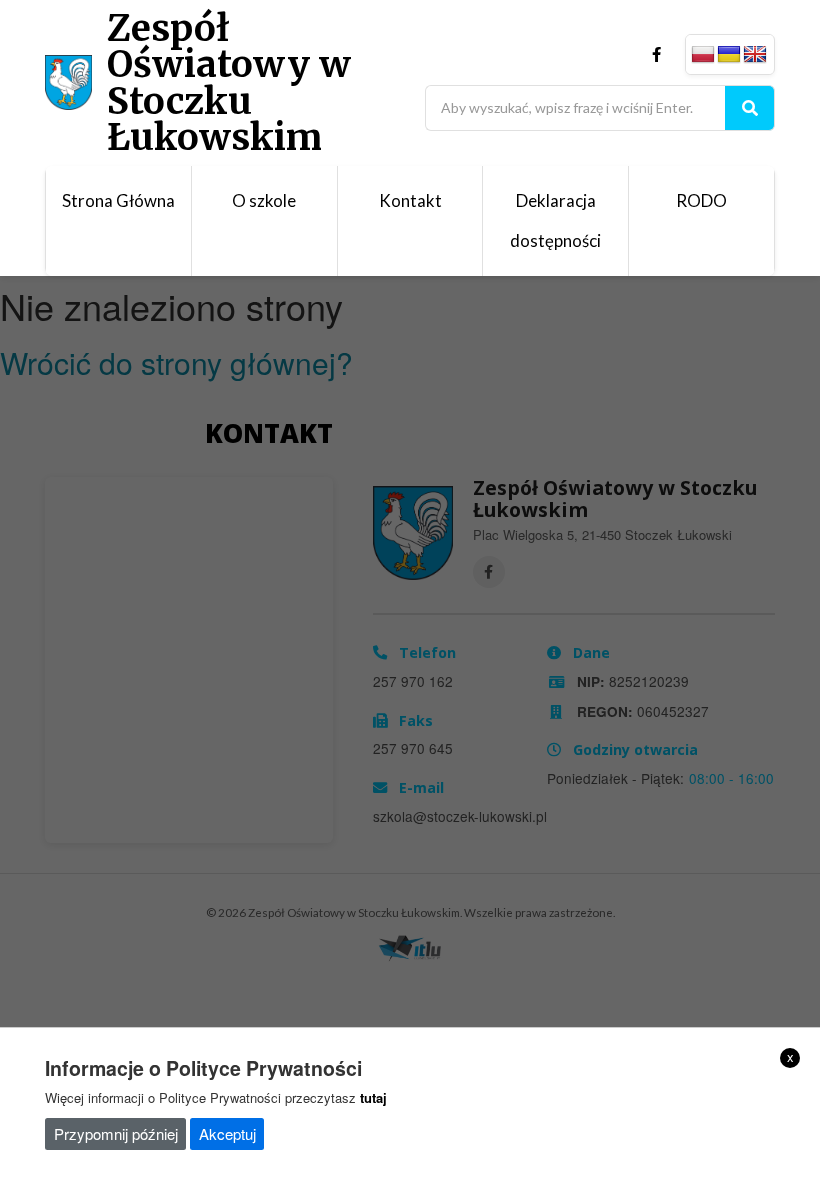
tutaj (373, 1097)
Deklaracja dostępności (555, 220)
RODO (701, 200)
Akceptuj (227, 1133)
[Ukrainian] (729, 55)
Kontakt (410, 200)
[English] (755, 55)
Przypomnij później (116, 1133)
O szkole (264, 200)
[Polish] (703, 55)
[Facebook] (656, 54)
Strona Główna (118, 200)
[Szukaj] (750, 108)
